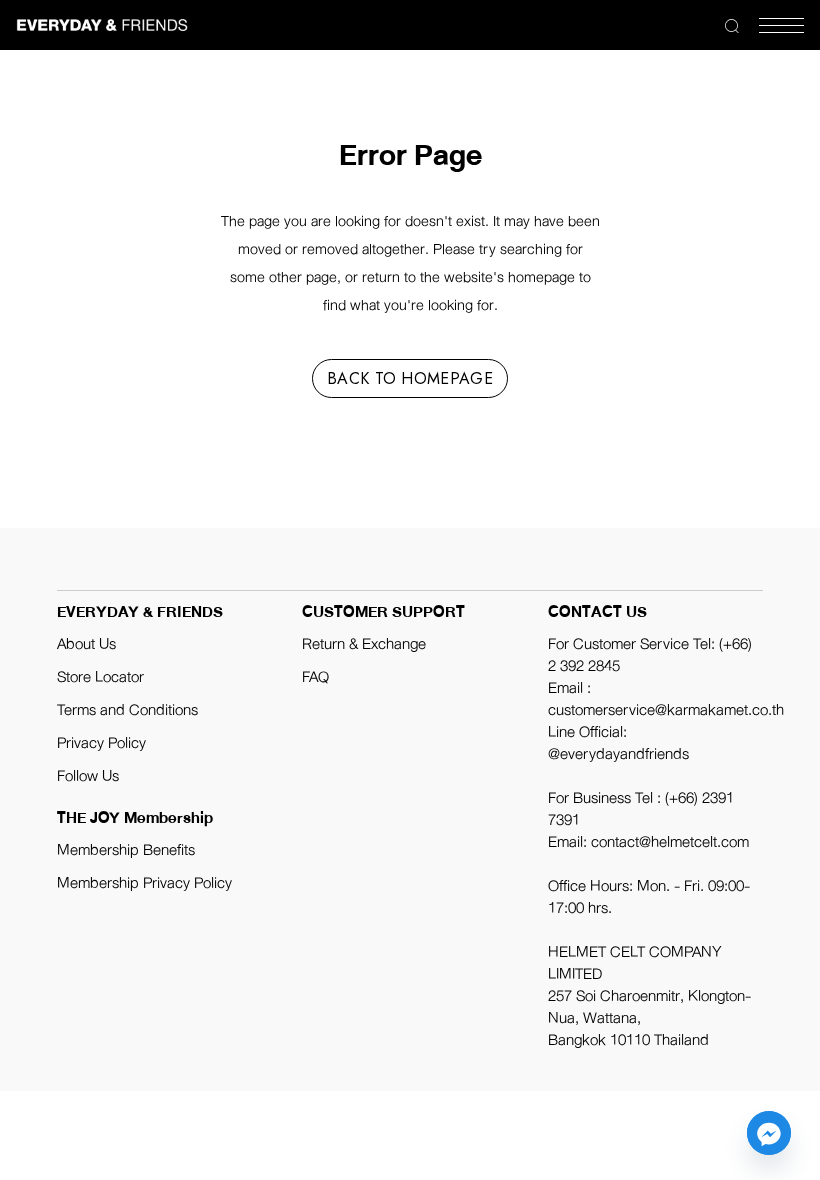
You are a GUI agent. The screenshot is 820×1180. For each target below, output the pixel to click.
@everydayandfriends (618, 754)
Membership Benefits (126, 850)
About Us (86, 644)
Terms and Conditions (127, 710)
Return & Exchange (364, 644)
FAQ (315, 677)
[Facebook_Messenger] (769, 1133)
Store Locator (100, 677)
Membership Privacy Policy (144, 883)
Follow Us (88, 776)
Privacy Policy (101, 743)
